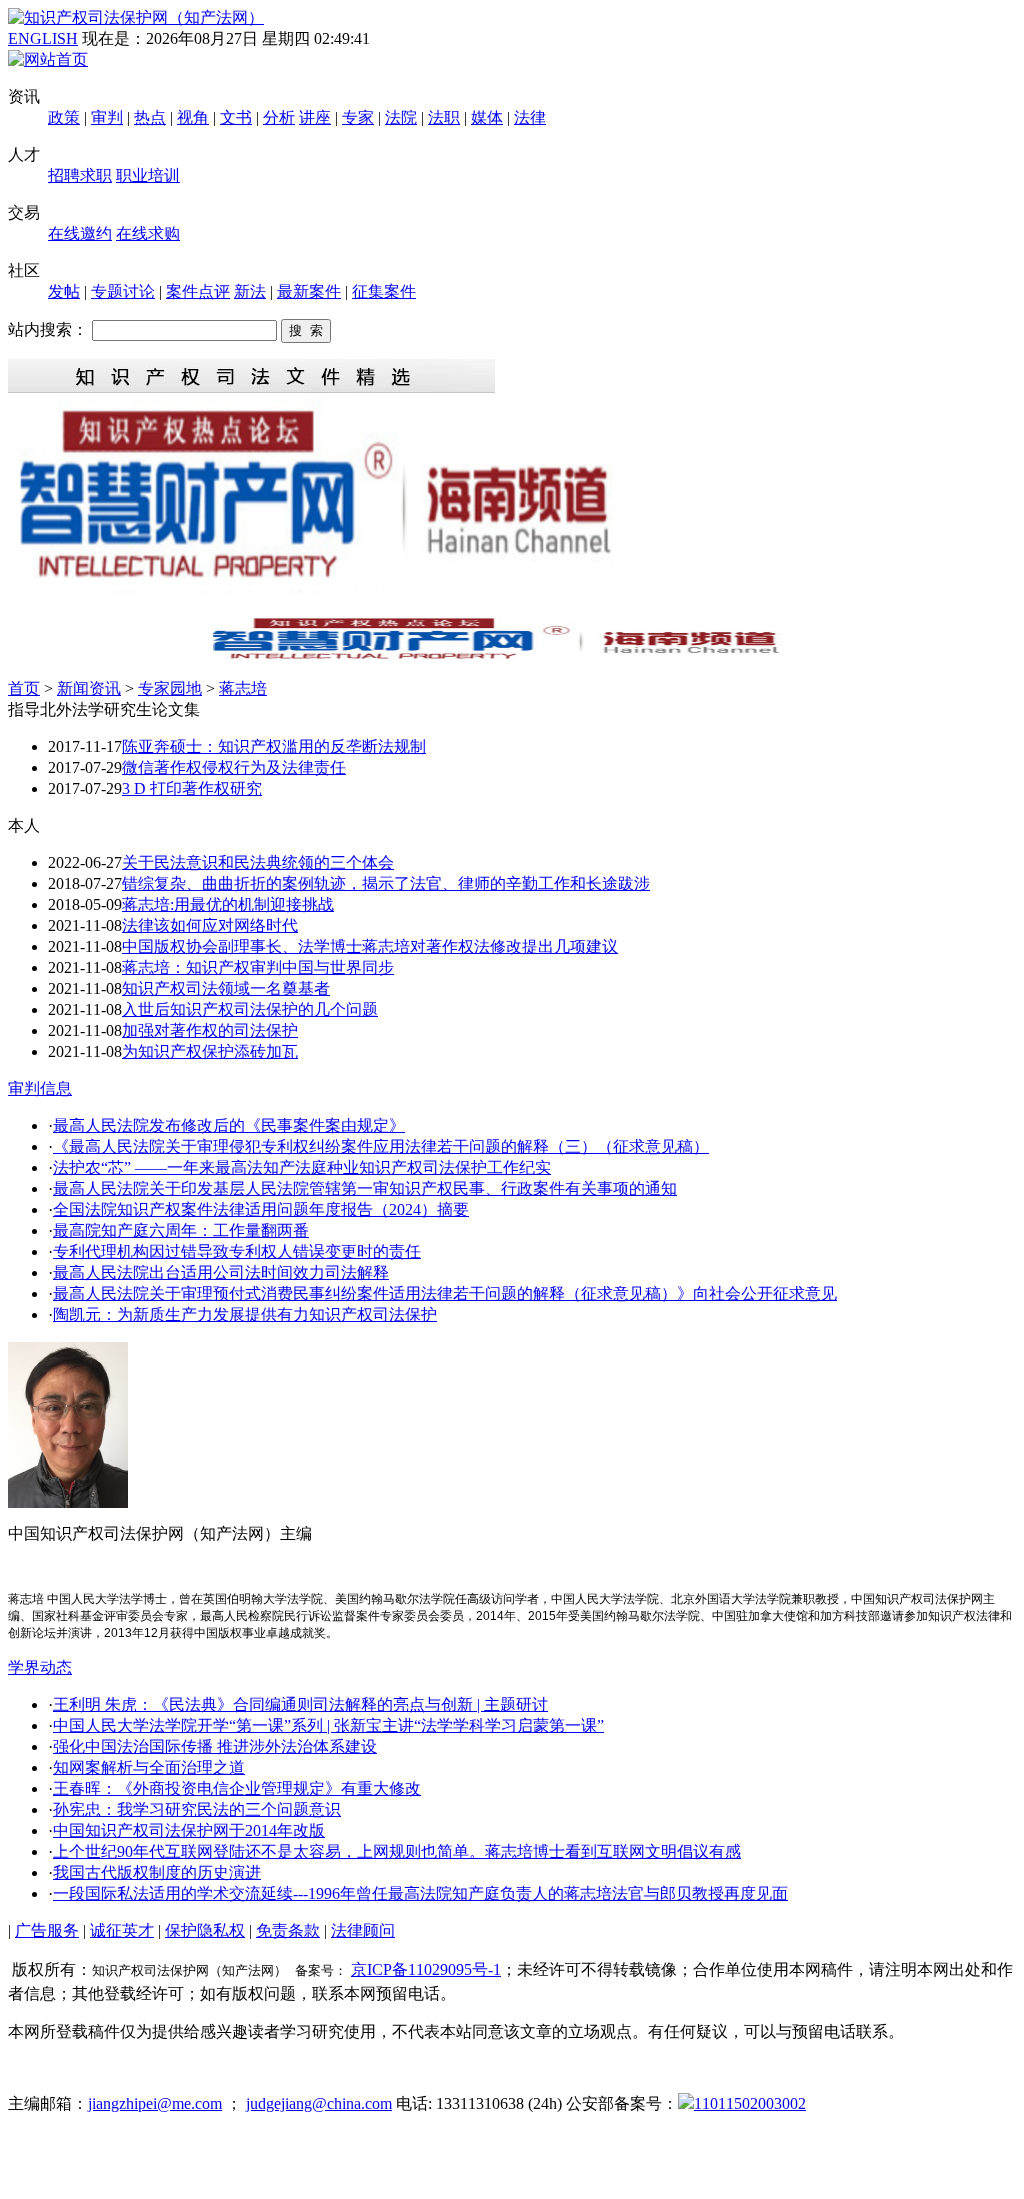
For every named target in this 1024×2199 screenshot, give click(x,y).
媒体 (487, 117)
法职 (444, 117)
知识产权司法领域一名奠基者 (226, 988)
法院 (401, 117)
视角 (193, 117)
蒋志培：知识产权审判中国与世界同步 (258, 967)
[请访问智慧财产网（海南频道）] (512, 657)
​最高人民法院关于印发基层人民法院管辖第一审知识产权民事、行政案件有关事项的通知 (365, 1188)
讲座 (315, 117)
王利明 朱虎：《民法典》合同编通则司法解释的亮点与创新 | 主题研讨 (300, 1704)
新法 (250, 291)
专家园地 (170, 688)
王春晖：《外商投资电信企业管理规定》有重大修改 (237, 1788)
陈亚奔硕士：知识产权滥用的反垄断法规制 (274, 746)
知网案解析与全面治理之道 (149, 1767)
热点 (150, 117)
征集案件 (384, 291)
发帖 (64, 291)
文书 (236, 117)
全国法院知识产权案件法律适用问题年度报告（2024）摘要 (261, 1209)
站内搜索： (48, 329)
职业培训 (148, 175)
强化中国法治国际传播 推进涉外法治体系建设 (215, 1746)
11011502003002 (750, 2103)
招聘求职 (80, 175)
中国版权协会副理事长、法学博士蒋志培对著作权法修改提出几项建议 (370, 946)
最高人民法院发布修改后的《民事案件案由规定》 (229, 1125)
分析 (279, 117)
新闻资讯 (89, 688)
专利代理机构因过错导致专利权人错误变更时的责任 (237, 1251)
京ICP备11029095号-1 (426, 1969)
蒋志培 (243, 688)
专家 (358, 117)
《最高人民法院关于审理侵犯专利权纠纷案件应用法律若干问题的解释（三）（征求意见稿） (381, 1146)
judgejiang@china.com (319, 2103)
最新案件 (309, 291)
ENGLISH (43, 38)
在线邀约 (80, 233)
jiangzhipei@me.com (155, 2103)
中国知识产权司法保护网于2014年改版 (189, 1830)
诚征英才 (122, 1930)
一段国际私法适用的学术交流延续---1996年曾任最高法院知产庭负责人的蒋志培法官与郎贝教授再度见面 (420, 1893)
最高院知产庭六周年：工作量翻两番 (181, 1230)
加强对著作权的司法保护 (210, 1030)
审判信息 (40, 1088)
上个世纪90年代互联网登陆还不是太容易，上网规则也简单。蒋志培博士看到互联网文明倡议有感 (397, 1851)
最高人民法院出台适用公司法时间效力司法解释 (221, 1272)
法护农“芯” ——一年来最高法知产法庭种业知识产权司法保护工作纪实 (302, 1167)
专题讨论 (123, 291)
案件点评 (198, 291)
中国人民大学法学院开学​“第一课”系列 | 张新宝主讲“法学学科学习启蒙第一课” (328, 1725)
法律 (530, 117)
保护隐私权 (205, 1930)
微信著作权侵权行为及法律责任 (234, 767)
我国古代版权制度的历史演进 (157, 1872)
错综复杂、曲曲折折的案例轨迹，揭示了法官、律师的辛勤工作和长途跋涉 (386, 883)
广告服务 (47, 1930)
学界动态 (40, 1667)
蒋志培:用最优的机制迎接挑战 (228, 904)
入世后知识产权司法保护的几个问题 (250, 1009)
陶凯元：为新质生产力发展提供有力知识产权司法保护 (245, 1314)
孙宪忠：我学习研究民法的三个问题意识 (197, 1809)
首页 (24, 688)
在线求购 (148, 233)
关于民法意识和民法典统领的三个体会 (258, 862)
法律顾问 (363, 1930)
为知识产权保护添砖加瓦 (210, 1051)
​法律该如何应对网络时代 (210, 925)
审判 (107, 117)
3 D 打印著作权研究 (192, 788)
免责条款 (288, 1930)
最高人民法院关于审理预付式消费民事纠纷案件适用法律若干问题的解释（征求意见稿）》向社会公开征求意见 (445, 1293)
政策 (64, 117)
